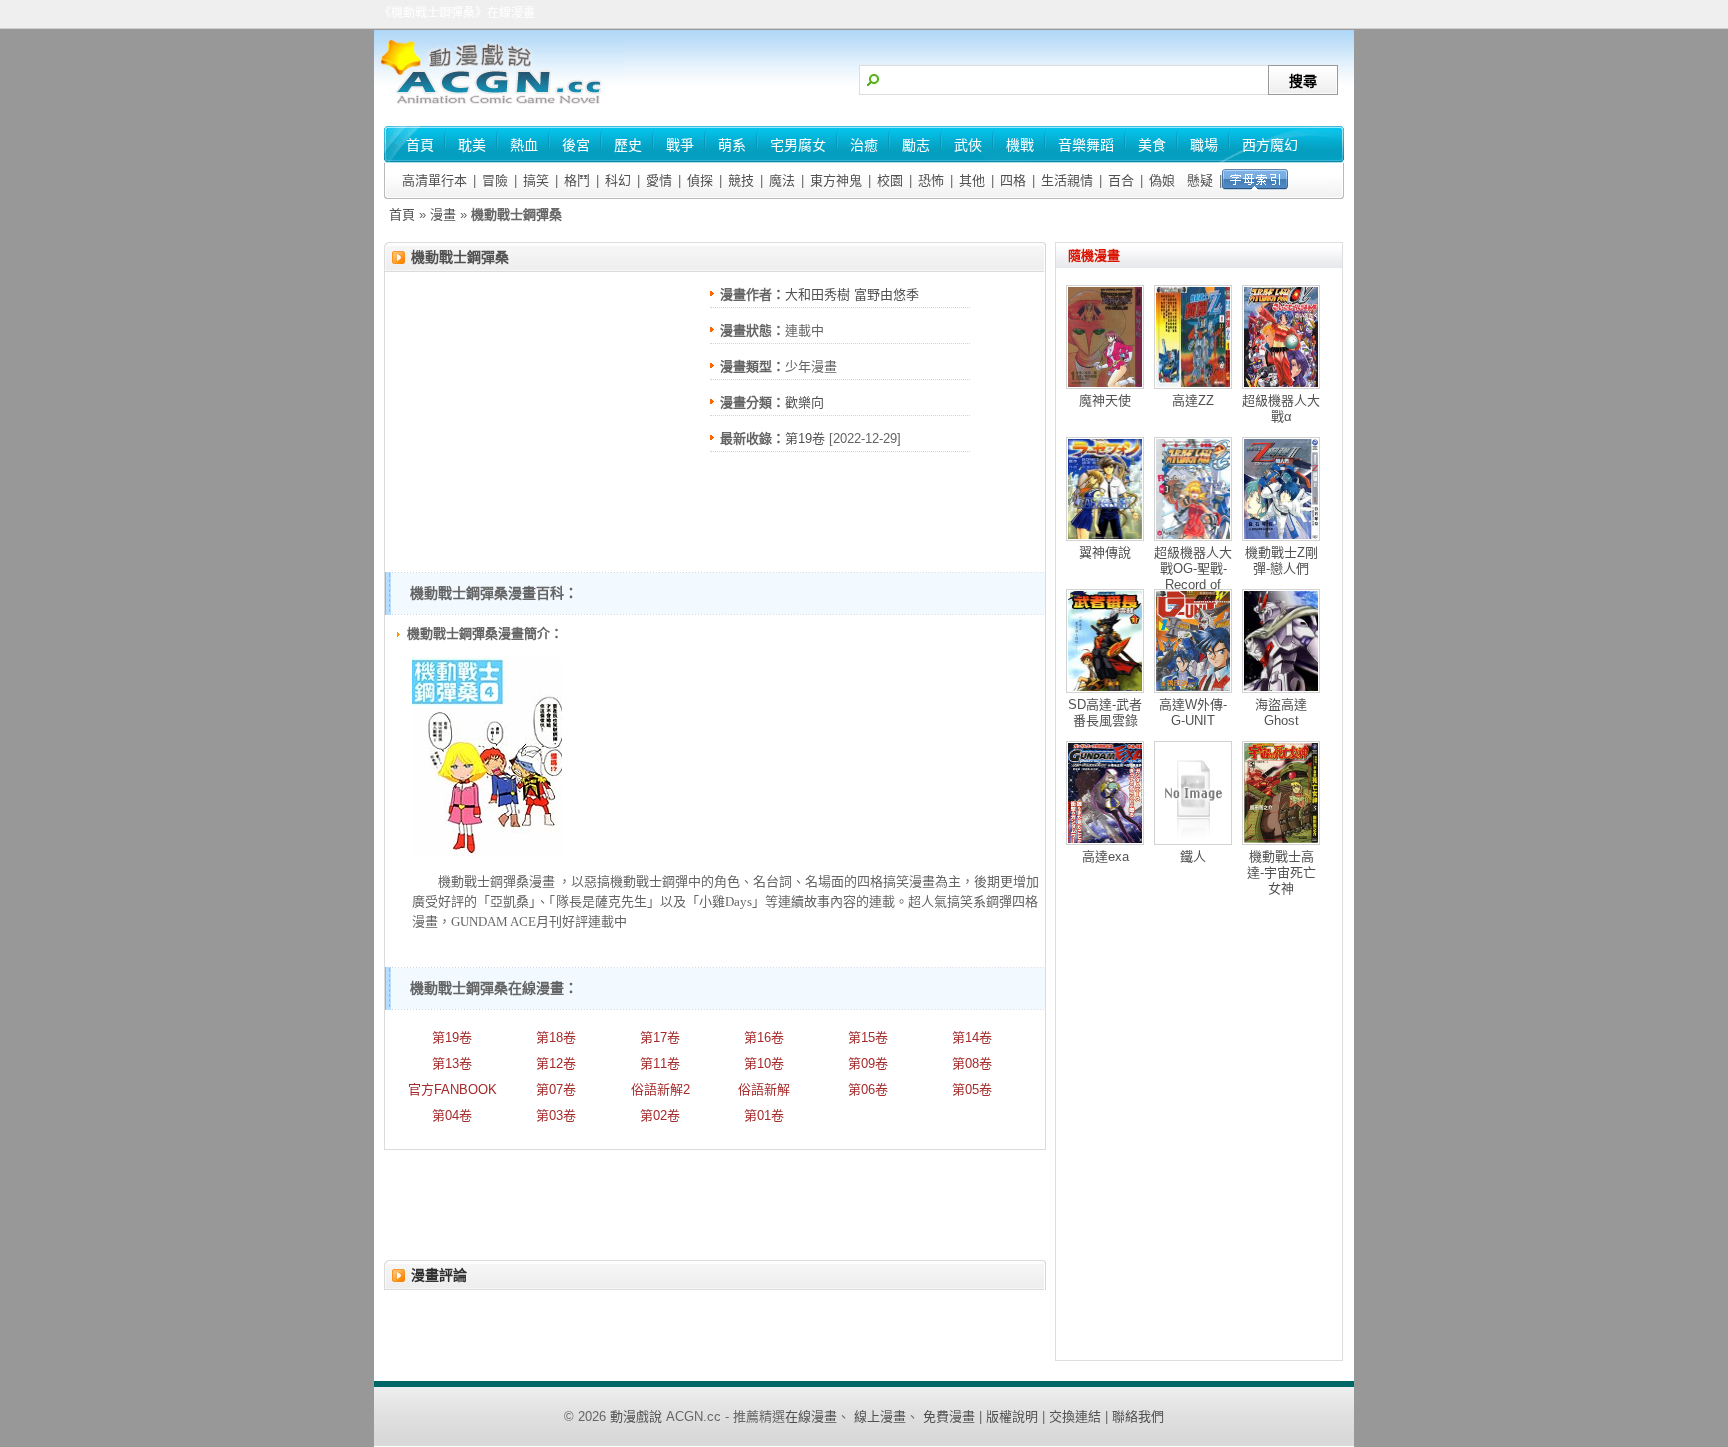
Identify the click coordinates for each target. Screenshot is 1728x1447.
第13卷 (452, 1063)
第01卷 (764, 1115)
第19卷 (805, 438)
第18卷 (556, 1037)
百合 (1121, 180)
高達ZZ (1193, 400)
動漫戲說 (636, 1416)
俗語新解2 (660, 1089)
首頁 (402, 214)
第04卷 (452, 1115)
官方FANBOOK (452, 1089)
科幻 (618, 180)
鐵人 (1193, 856)
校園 (890, 180)
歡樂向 (804, 402)
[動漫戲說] (499, 105)
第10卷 (764, 1063)
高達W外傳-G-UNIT (1193, 712)
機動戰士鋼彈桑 (460, 257)
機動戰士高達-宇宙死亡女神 (1281, 872)
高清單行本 (434, 180)
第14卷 (972, 1037)
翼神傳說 (1105, 552)
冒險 (495, 180)
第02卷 (660, 1115)
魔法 (782, 180)
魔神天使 (1105, 400)
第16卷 (764, 1037)
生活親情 (1067, 180)
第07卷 (556, 1089)
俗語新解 (764, 1089)
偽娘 (1162, 180)
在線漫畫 (811, 1416)
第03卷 (556, 1115)
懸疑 (1200, 180)
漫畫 (443, 214)
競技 (741, 180)
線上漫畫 (880, 1416)
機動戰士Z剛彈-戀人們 (1281, 560)
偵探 (700, 180)
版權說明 (1012, 1416)
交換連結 (1075, 1416)
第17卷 (660, 1037)
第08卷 (972, 1063)
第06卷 (868, 1089)
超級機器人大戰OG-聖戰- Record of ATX (1193, 576)
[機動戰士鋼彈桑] (487, 852)
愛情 (659, 180)
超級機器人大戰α (1281, 408)
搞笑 (536, 180)
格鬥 (577, 180)
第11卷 (660, 1063)
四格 (1013, 180)
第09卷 (868, 1063)
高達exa (1105, 856)
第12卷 (556, 1063)
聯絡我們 (1138, 1416)
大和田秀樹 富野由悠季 (852, 294)
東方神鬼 (836, 180)
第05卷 (972, 1089)
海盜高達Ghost (1281, 712)
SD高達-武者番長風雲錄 (1105, 712)
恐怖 (931, 180)
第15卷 (868, 1037)
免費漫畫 (949, 1416)
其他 (972, 180)
